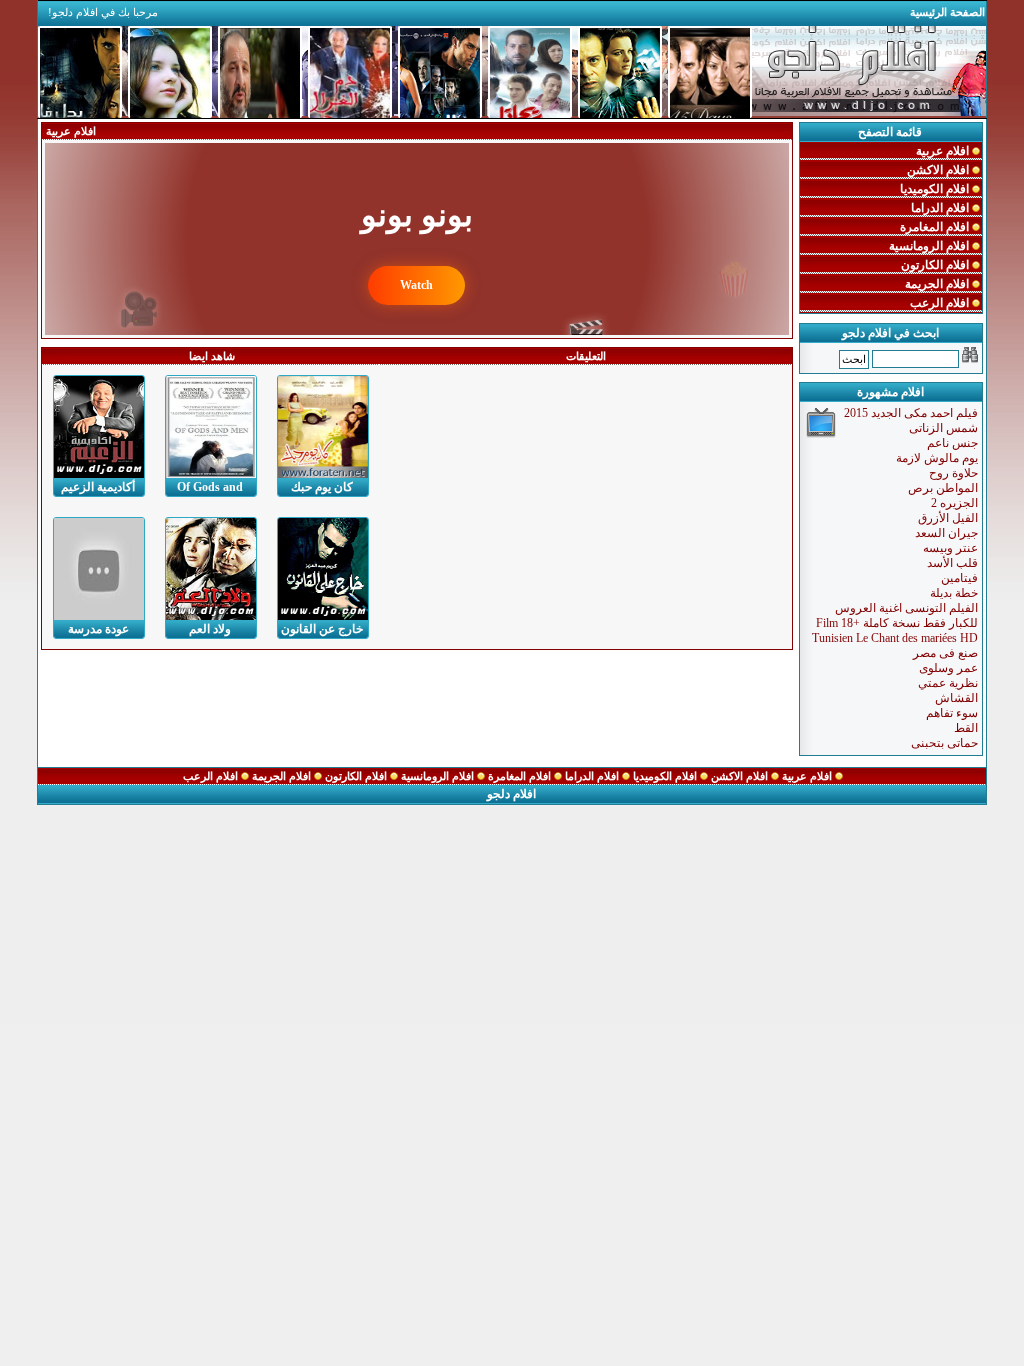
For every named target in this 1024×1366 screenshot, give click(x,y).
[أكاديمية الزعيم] (99, 427)
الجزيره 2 (954, 503)
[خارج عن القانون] (323, 569)
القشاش (956, 698)
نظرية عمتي (948, 683)
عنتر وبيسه (950, 548)
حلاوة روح (953, 473)
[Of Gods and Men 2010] (211, 427)
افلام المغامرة (936, 227)
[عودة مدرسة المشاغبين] (99, 569)
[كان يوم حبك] (323, 427)
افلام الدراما (941, 208)
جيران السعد (946, 533)
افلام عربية (944, 151)
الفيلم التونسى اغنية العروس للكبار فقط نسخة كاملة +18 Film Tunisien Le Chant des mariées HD (895, 623)
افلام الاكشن (939, 170)
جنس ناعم (952, 443)
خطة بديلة (954, 593)
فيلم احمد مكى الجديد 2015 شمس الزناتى (911, 420)
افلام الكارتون (936, 265)
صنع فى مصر (945, 653)
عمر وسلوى (948, 668)
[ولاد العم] (211, 569)
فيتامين (959, 578)
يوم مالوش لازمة (937, 458)
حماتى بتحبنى (944, 743)
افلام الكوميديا (936, 189)
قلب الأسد (952, 563)
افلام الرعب (941, 303)
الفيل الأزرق (948, 518)
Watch (416, 285)
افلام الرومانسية (930, 246)
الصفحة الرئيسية (947, 12)
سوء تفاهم (952, 713)
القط (966, 728)
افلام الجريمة (938, 284)
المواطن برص (943, 488)
